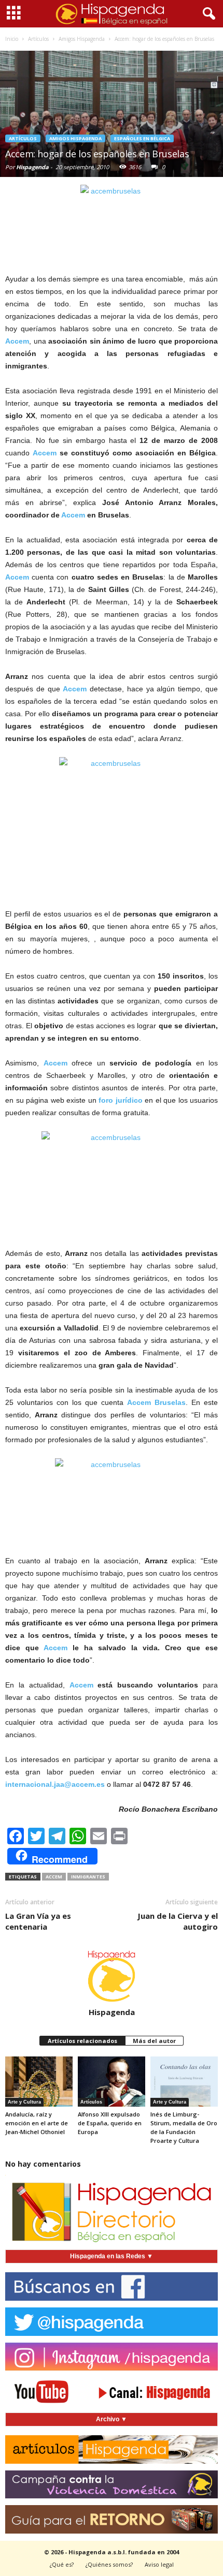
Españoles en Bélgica (142, 138)
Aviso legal (159, 2564)
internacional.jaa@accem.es (55, 1784)
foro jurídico (121, 1100)
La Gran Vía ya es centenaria (38, 1921)
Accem (17, 341)
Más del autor (154, 2041)
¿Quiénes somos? (109, 2564)
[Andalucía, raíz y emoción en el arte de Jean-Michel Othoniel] (39, 2082)
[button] (207, 14)
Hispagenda (32, 167)
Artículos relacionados (82, 2041)
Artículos (23, 138)
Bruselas (168, 1402)
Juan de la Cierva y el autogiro (178, 1921)
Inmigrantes (88, 1877)
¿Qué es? (62, 2564)
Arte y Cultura (24, 2102)
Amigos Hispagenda (75, 138)
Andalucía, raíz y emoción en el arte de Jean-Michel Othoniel (37, 2123)
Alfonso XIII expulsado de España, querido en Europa (110, 2123)
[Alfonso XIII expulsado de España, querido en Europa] (112, 2082)
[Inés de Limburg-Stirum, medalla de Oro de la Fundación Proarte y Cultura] (184, 2082)
